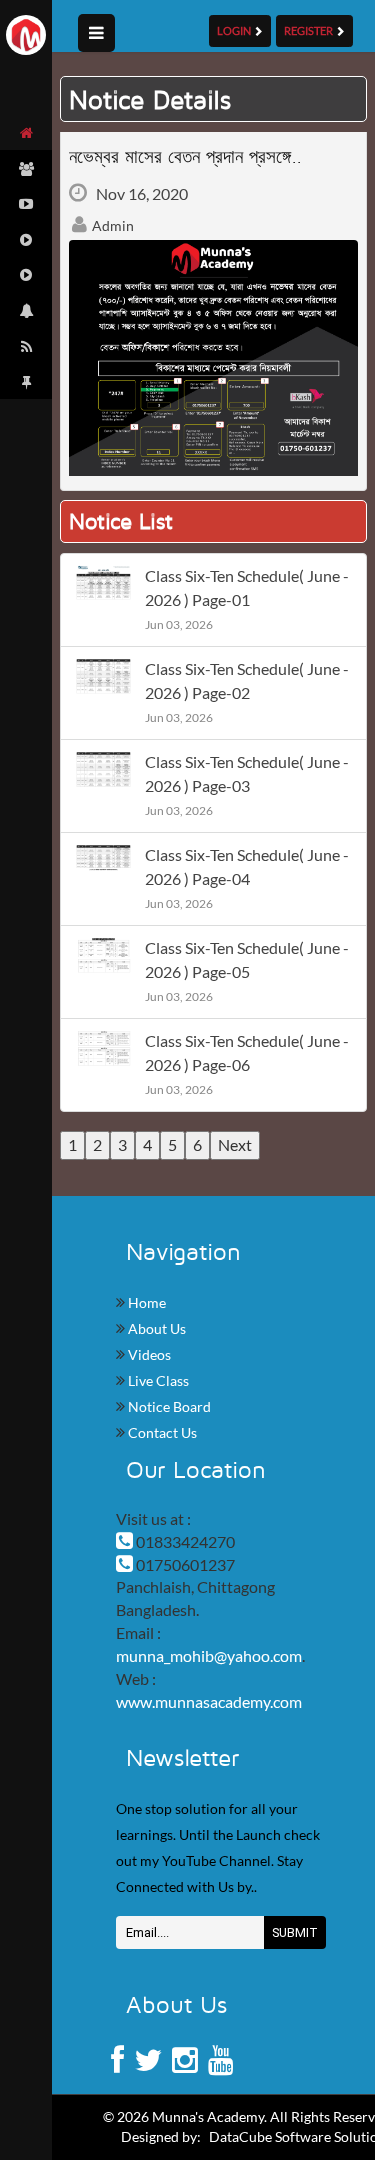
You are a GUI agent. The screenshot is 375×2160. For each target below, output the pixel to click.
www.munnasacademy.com (209, 1701)
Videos (148, 1354)
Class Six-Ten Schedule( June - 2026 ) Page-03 (247, 773)
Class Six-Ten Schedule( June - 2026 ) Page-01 (247, 587)
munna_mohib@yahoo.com (209, 1655)
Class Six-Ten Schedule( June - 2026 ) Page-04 (247, 866)
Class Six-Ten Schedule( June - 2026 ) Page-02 (247, 680)
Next (235, 1144)
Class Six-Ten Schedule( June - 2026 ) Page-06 (247, 1052)
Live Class (157, 1380)
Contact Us (161, 1432)
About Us (155, 1328)
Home (145, 1302)
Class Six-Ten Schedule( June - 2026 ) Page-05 (247, 959)
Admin (111, 225)
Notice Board (168, 1406)
